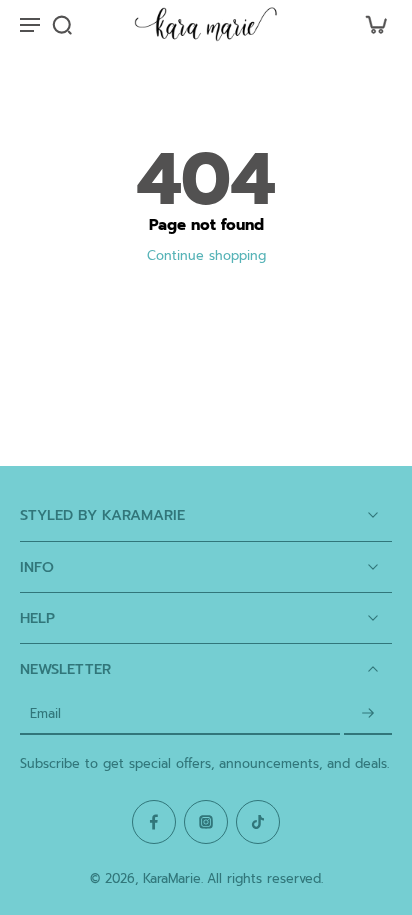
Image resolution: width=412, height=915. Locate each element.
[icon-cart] (370, 24)
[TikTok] (258, 822)
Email (45, 714)
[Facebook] (154, 822)
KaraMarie (172, 878)
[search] (62, 24)
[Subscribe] (368, 714)
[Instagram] (206, 822)
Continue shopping (206, 255)
